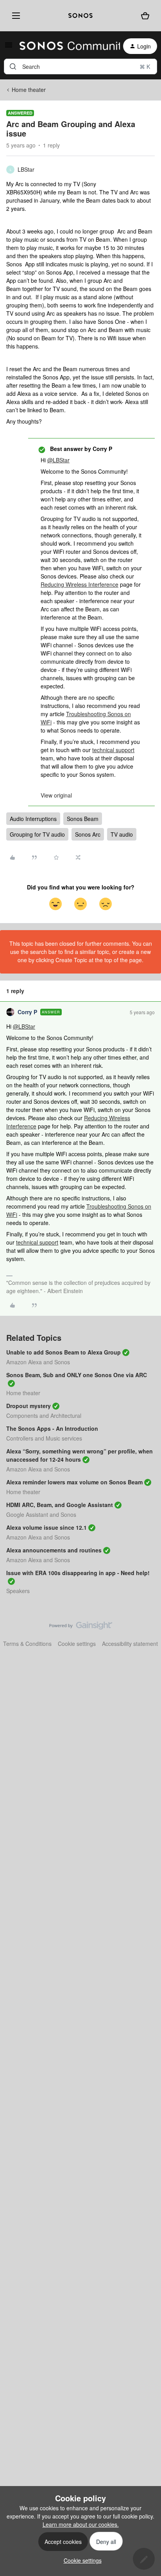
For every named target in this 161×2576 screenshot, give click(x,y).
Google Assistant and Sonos (41, 1514)
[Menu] (14, 15)
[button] (9, 47)
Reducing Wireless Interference (80, 584)
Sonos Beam (83, 819)
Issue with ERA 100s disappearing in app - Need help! (78, 1573)
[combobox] (80, 66)
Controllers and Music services (44, 1438)
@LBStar (58, 460)
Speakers (18, 1591)
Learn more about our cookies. (81, 2524)
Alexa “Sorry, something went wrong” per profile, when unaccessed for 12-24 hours (80, 1455)
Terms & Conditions (27, 1644)
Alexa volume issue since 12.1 (47, 1527)
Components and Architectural (44, 1416)
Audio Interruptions (33, 819)
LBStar (26, 169)
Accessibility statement (130, 1644)
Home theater (29, 90)
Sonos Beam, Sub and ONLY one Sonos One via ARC (77, 1375)
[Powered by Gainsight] (81, 1628)
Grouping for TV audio (37, 834)
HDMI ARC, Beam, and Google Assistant (60, 1505)
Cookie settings (77, 1644)
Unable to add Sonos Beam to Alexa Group (64, 1352)
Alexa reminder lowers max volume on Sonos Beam (74, 1482)
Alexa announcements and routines (54, 1550)
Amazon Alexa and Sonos (38, 1362)
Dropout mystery (29, 1406)
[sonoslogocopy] (80, 16)
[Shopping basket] (145, 16)
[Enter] (13, 66)
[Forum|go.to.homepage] (65, 46)
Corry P (27, 1012)
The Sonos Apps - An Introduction (52, 1428)
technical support (113, 750)
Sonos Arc (88, 834)
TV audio (122, 834)
